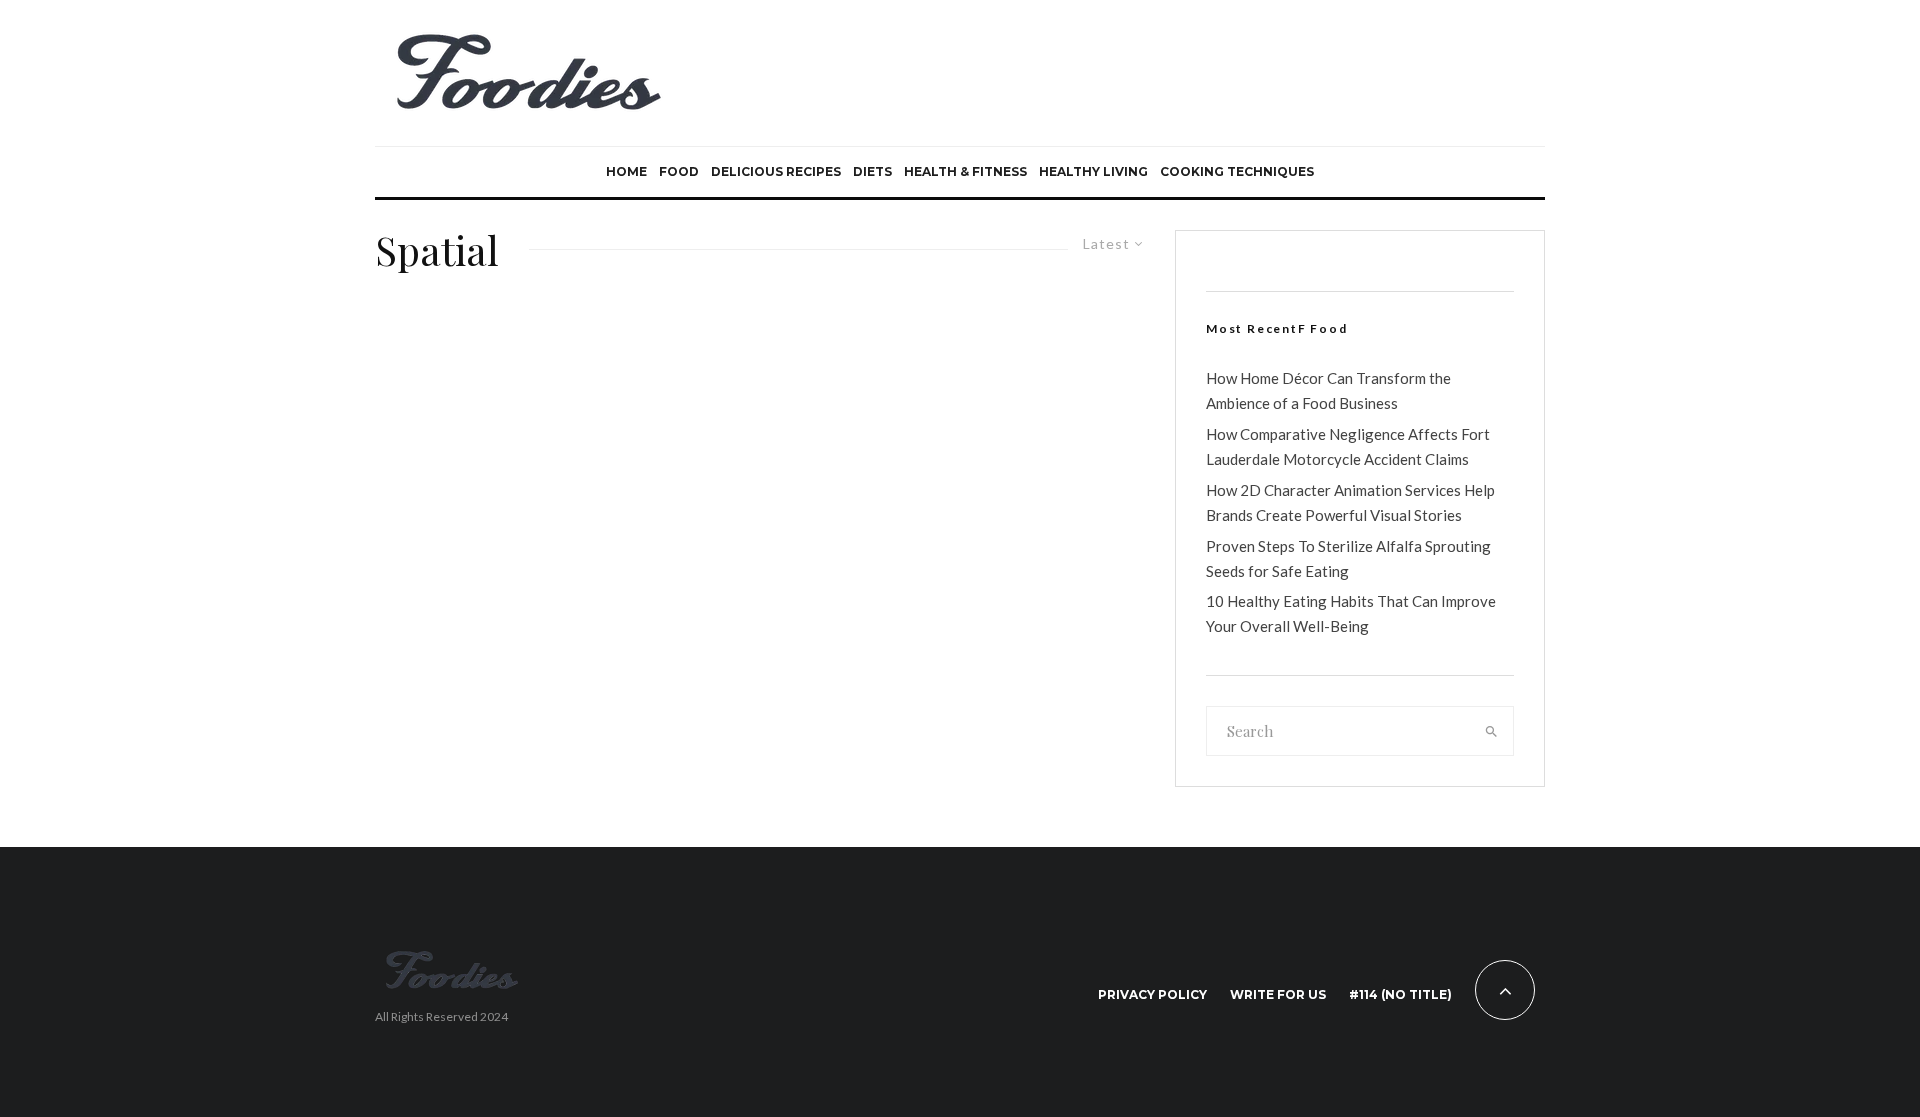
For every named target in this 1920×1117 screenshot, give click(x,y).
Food (679, 171)
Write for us (1278, 994)
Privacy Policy (1152, 994)
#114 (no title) (1400, 994)
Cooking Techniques (1237, 171)
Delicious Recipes (776, 171)
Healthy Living (1093, 171)
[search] (1492, 731)
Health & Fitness (965, 171)
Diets (872, 171)
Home (626, 171)
